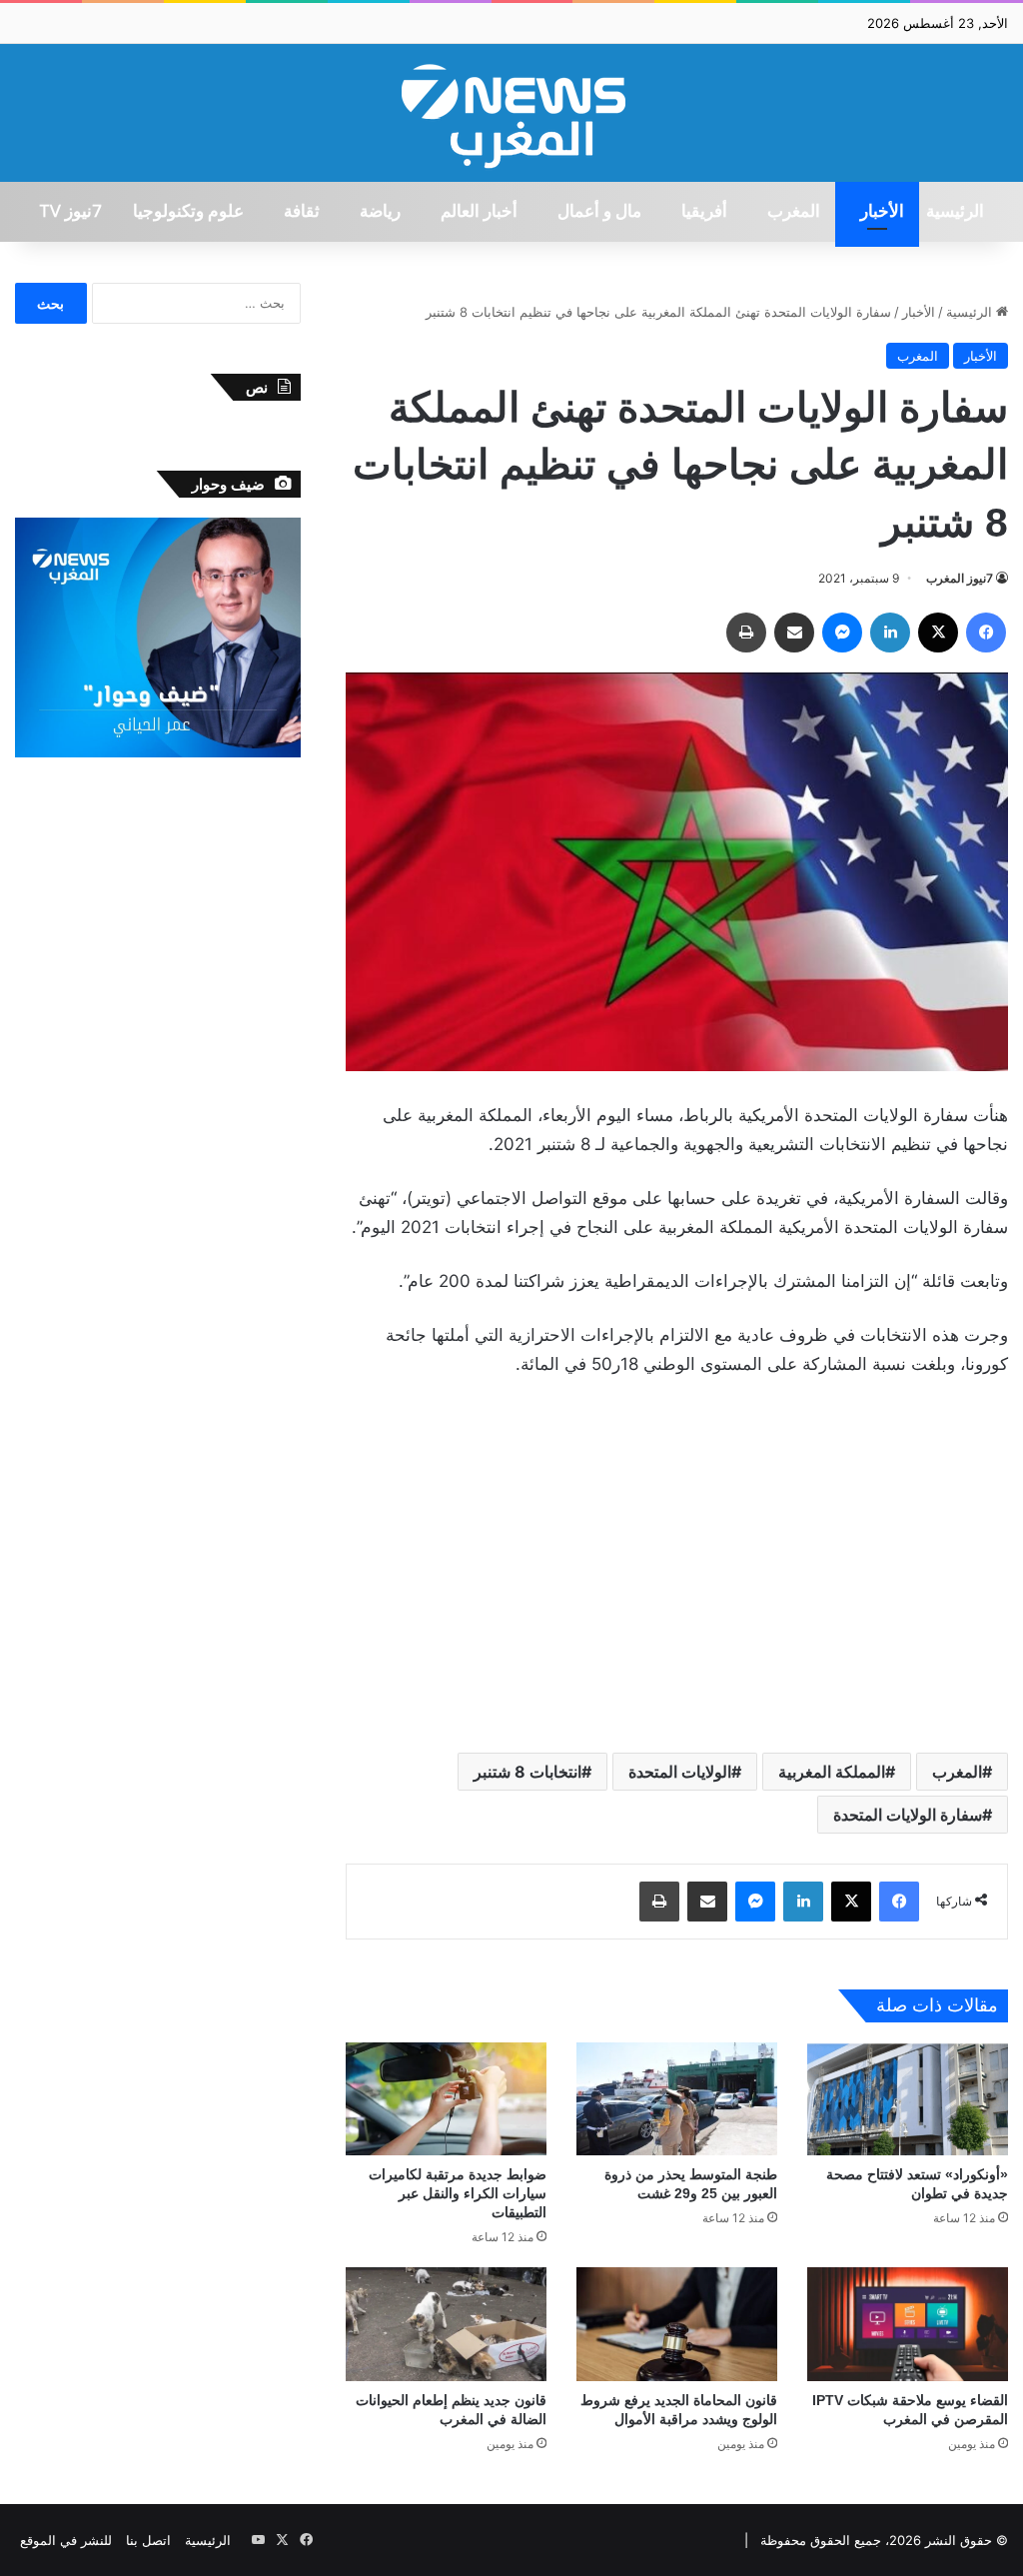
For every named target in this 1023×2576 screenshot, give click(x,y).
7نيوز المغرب (960, 578)
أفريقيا (704, 212)
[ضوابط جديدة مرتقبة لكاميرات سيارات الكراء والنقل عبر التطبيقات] (446, 2099)
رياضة (380, 212)
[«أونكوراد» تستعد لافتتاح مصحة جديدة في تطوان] (908, 2099)
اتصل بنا (148, 2540)
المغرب (794, 212)
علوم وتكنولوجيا (188, 212)
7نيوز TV (70, 212)
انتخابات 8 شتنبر (527, 1772)
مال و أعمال (599, 212)
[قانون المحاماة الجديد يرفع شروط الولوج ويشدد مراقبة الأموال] (677, 2324)
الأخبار (882, 212)
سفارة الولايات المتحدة (908, 1815)
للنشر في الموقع (66, 2540)
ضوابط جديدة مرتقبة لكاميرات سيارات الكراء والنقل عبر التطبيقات (458, 2193)
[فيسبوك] (986, 633)
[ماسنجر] (842, 633)
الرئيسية (955, 212)
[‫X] (938, 633)
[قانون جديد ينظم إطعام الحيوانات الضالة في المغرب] (446, 2324)
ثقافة (302, 212)
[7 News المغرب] (511, 113)
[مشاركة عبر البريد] (794, 633)
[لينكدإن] (890, 633)
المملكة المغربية (832, 1772)
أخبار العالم (479, 212)
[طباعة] (746, 633)
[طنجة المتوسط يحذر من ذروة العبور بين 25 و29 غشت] (677, 2099)
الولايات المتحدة (680, 1772)
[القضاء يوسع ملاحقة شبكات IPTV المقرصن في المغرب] (908, 2324)
